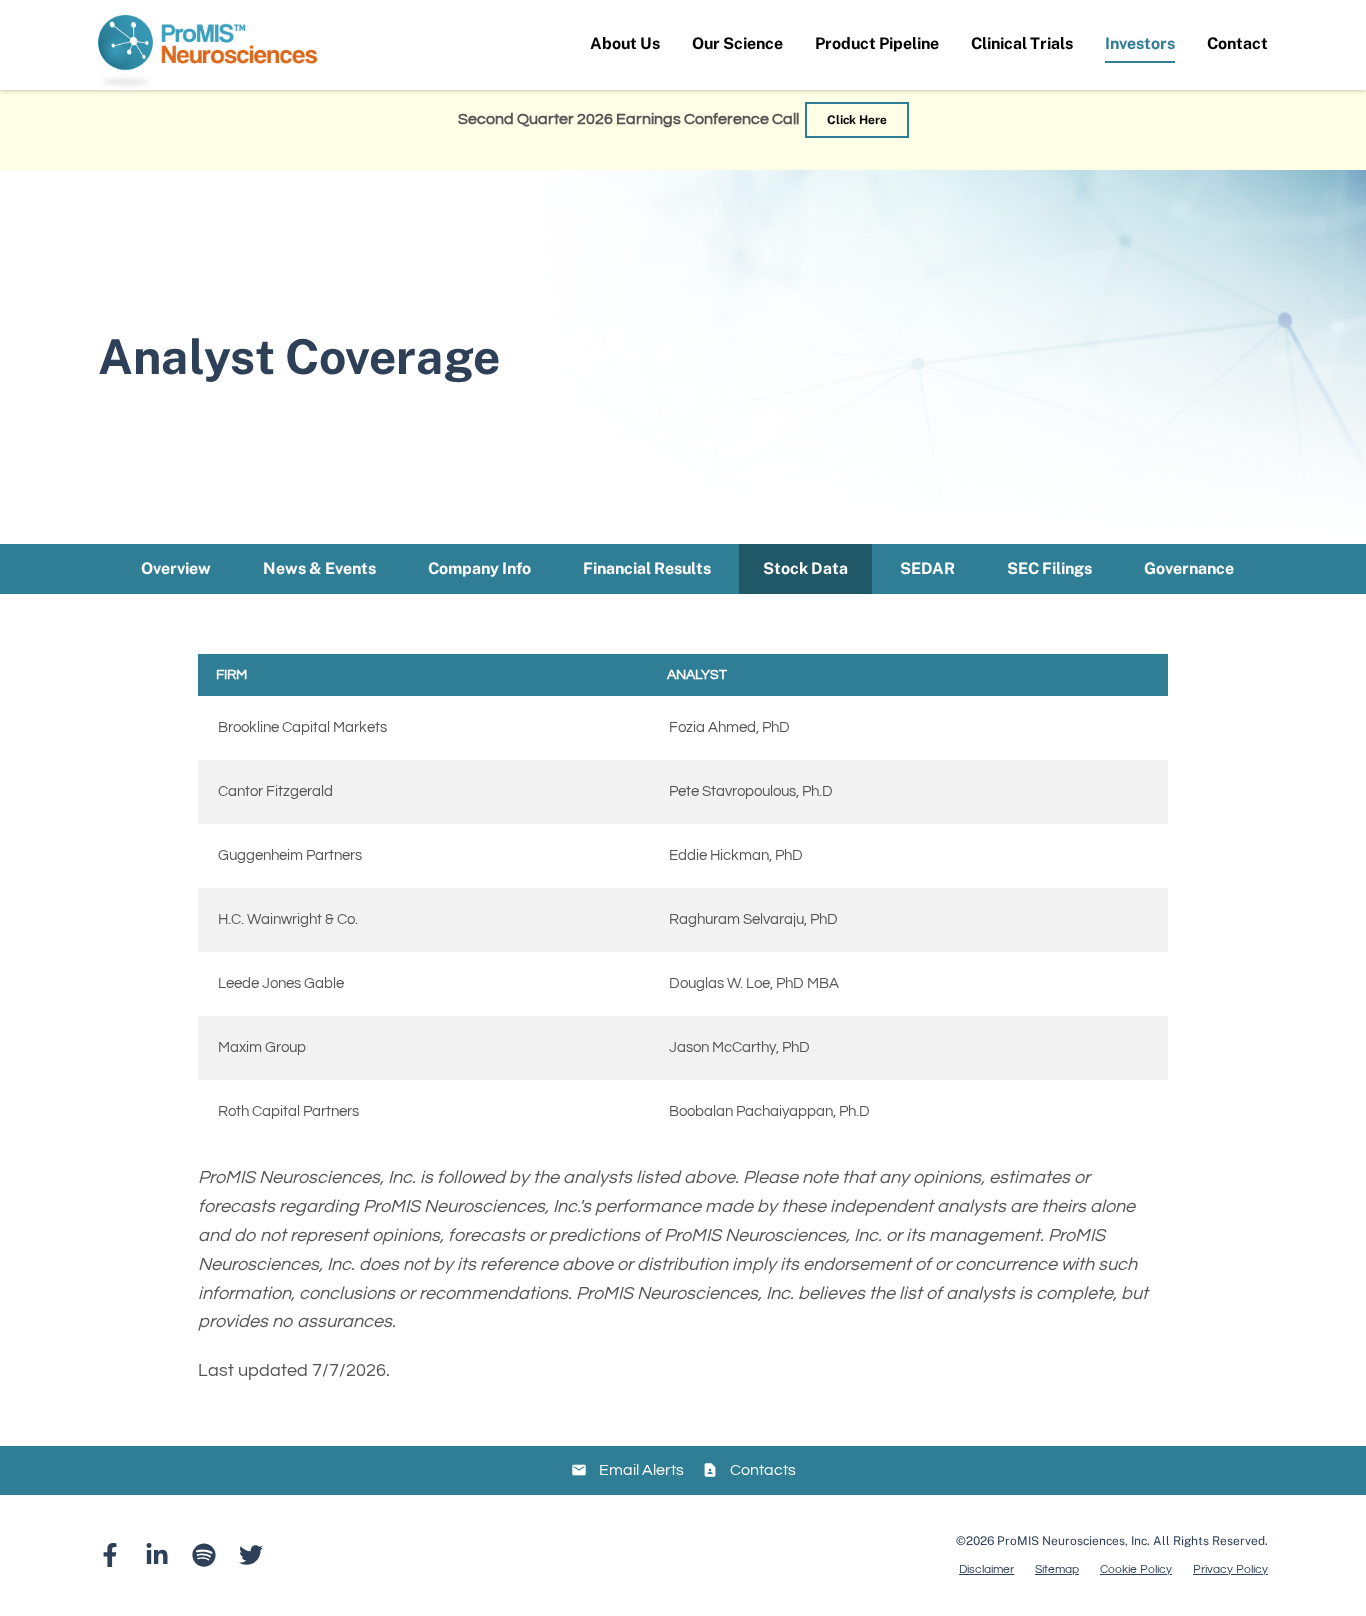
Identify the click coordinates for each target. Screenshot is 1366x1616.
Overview (176, 568)
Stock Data (805, 568)
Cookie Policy (1136, 1570)
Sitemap (1057, 1570)
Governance (1189, 568)
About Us (625, 43)
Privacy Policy (1230, 1570)
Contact (1237, 43)
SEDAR (927, 568)
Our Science (737, 43)
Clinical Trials (1022, 43)
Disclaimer (986, 1570)
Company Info (479, 568)
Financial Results (647, 568)
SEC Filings (1049, 568)
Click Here (857, 120)
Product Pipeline (877, 43)
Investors (1140, 43)
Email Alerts (641, 1470)
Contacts (763, 1470)
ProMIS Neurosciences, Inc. (1073, 1541)
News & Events (319, 568)
